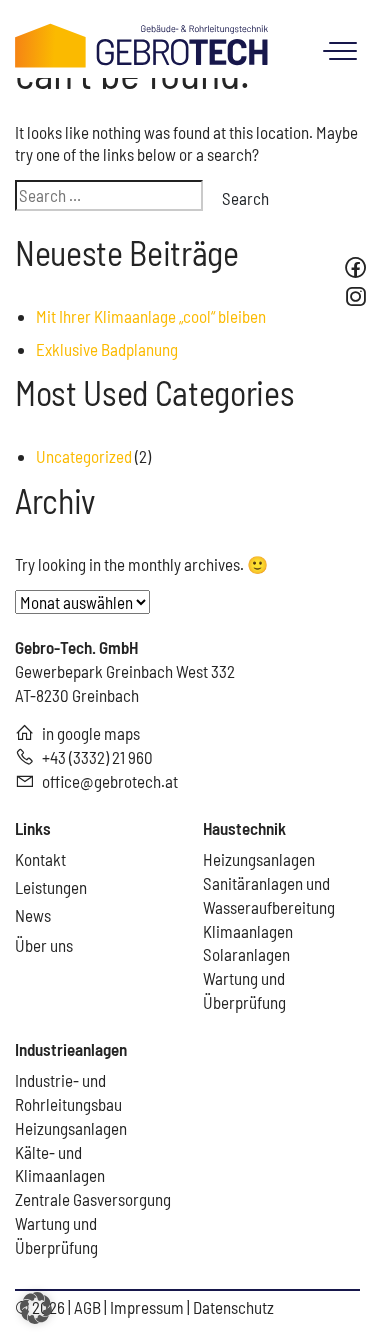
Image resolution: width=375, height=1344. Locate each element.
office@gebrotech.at (110, 781)
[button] (36, 1308)
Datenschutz (233, 1307)
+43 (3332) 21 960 (97, 757)
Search (245, 198)
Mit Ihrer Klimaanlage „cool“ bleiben (151, 316)
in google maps (91, 733)
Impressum (148, 1307)
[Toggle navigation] (336, 49)
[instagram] (358, 296)
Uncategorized (84, 456)
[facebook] (356, 267)
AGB (89, 1307)
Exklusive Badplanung (107, 349)
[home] (142, 43)
